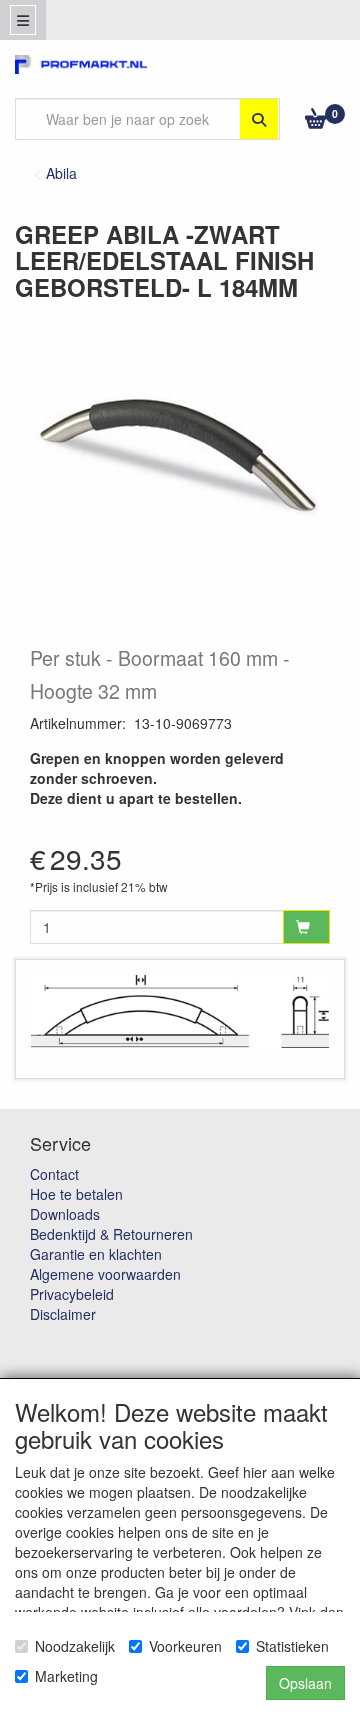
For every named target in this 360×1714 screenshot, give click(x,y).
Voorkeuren (185, 1646)
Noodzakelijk (75, 1646)
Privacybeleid (72, 1294)
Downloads (65, 1214)
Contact (54, 1174)
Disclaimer (63, 1314)
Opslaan (305, 1683)
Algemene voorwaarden (105, 1274)
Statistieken (292, 1646)
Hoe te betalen (76, 1194)
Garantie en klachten (96, 1254)
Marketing (66, 1676)
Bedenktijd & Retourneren (111, 1234)
